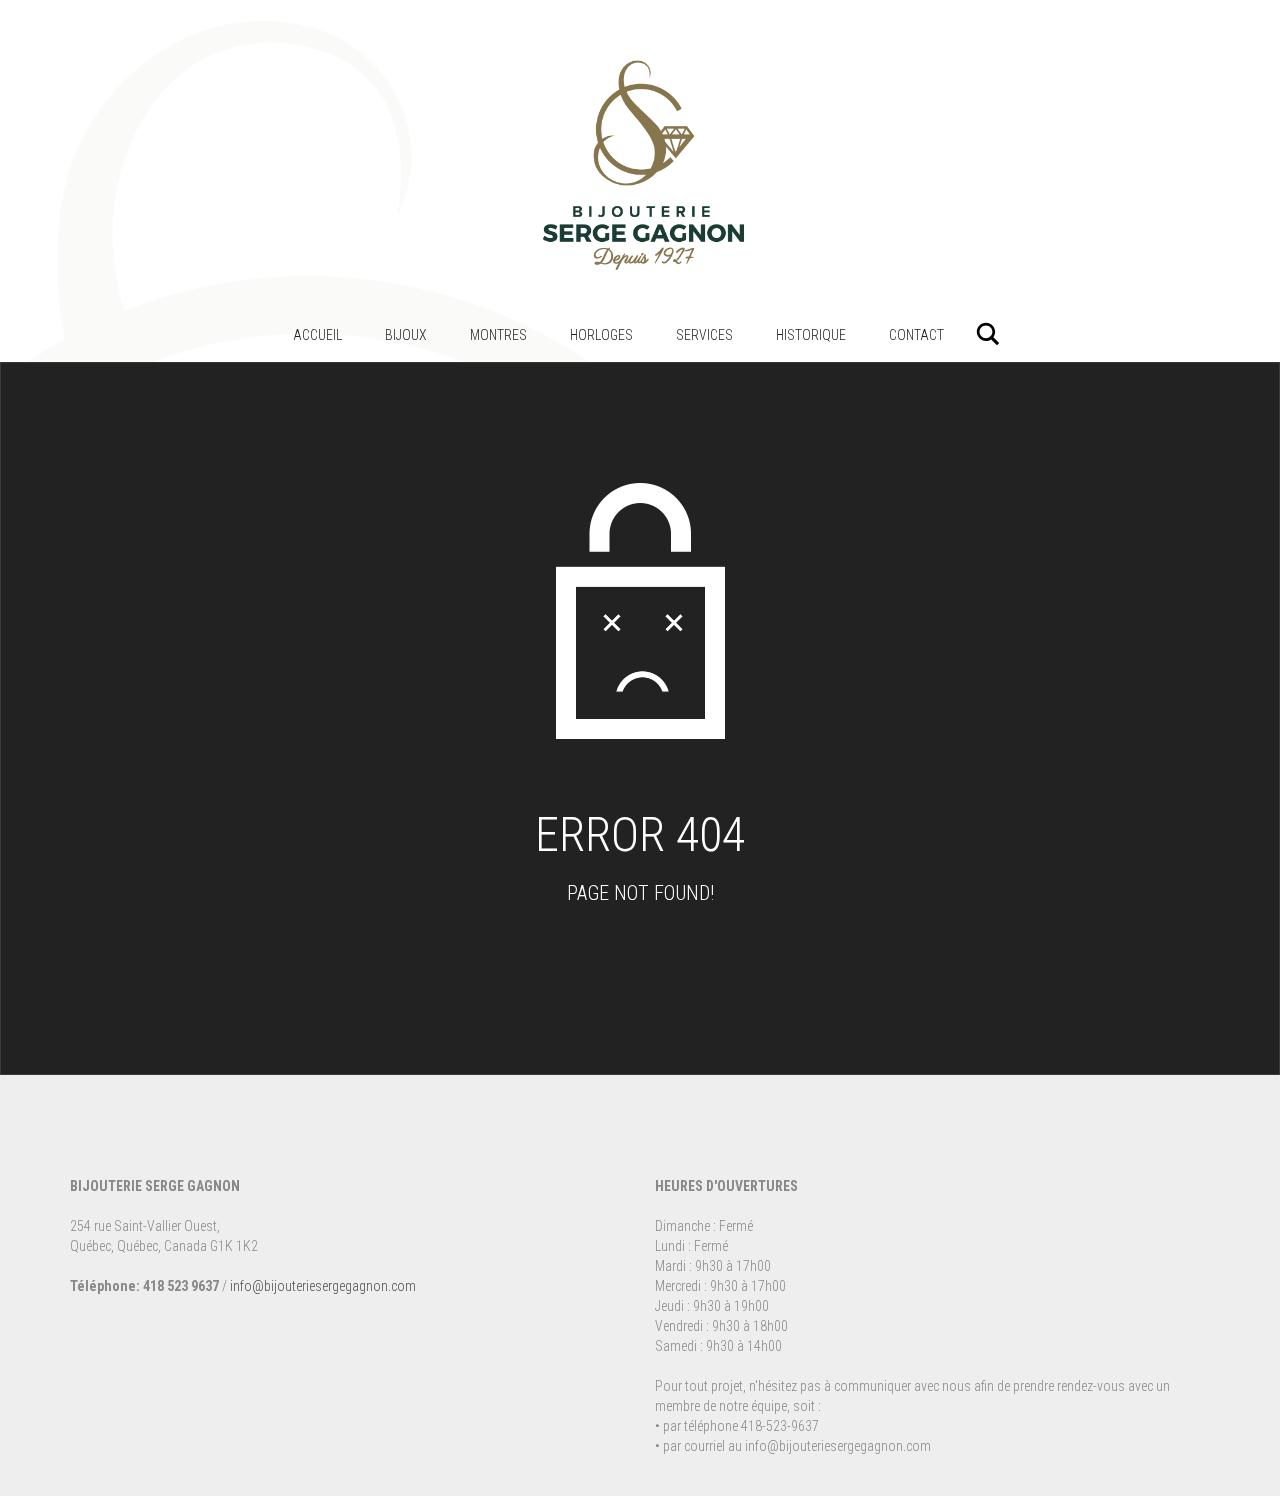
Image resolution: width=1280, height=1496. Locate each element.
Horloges (601, 335)
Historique (811, 335)
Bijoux (406, 335)
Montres (498, 335)
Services (704, 335)
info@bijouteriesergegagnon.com (323, 1286)
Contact (916, 335)
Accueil (317, 335)
